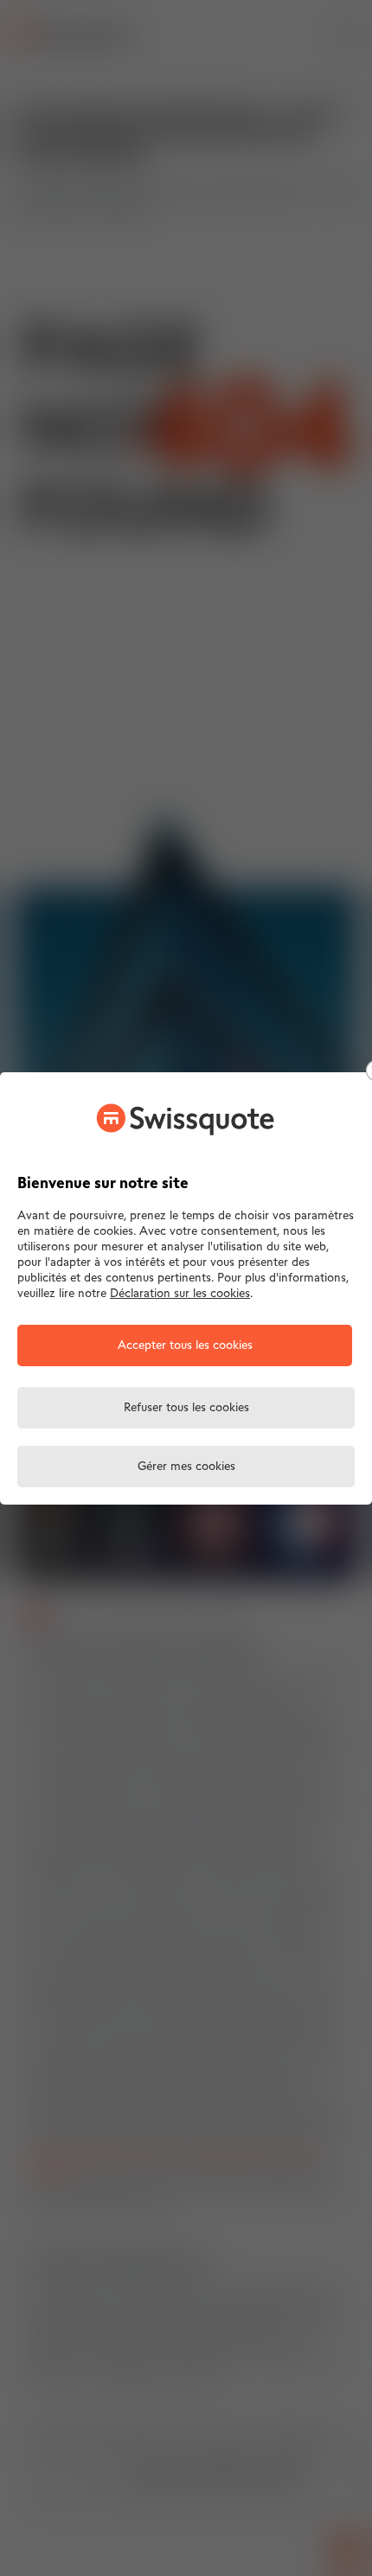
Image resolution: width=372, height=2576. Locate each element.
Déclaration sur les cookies (180, 1294)
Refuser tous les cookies (186, 1408)
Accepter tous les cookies (185, 1346)
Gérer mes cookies (186, 1467)
